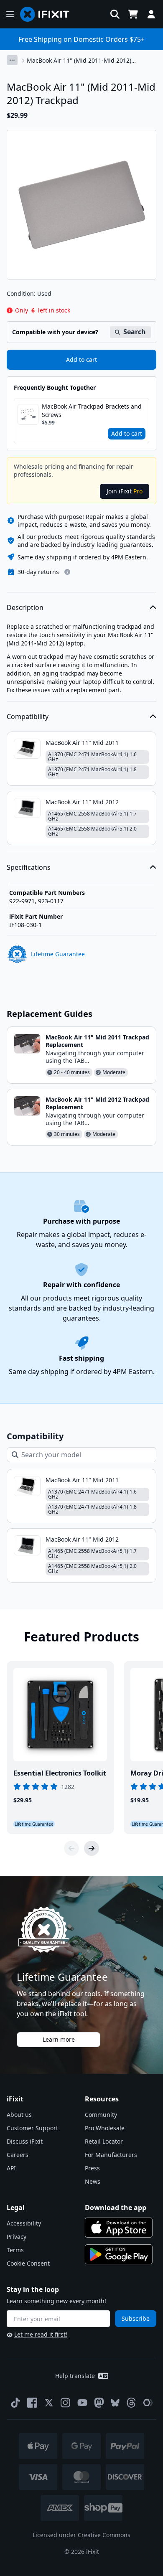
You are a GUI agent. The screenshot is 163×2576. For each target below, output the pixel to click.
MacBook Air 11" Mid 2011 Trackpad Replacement (97, 1041)
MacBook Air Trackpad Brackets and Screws (92, 410)
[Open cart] (133, 14)
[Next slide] (92, 1848)
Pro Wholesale (105, 2128)
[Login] (151, 14)
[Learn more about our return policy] (67, 572)
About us (19, 2115)
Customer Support (32, 2128)
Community (101, 2115)
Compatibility (28, 716)
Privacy (17, 2237)
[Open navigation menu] (10, 14)
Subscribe (136, 2318)
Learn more (59, 2039)
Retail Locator (104, 2141)
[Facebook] (32, 2403)
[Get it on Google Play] (119, 2254)
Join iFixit (125, 491)
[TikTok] (15, 2403)
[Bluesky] (115, 2403)
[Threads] (131, 2403)
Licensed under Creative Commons (81, 2535)
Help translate (75, 2376)
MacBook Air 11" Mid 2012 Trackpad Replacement (97, 1103)
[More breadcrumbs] (12, 60)
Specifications (29, 867)
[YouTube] (82, 2403)
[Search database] (115, 14)
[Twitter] (49, 2403)
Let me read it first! (41, 2334)
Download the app (116, 2208)
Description (25, 607)
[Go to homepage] (48, 14)
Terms (15, 2250)
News (93, 2181)
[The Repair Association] (148, 2403)
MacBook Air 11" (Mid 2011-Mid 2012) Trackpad (79, 61)
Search (135, 332)
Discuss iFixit (25, 2141)
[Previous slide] (71, 1848)
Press (92, 2168)
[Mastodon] (99, 2403)
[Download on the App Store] (119, 2228)
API (11, 2168)
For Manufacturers (111, 2155)
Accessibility (24, 2223)
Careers (18, 2155)
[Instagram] (66, 2403)
